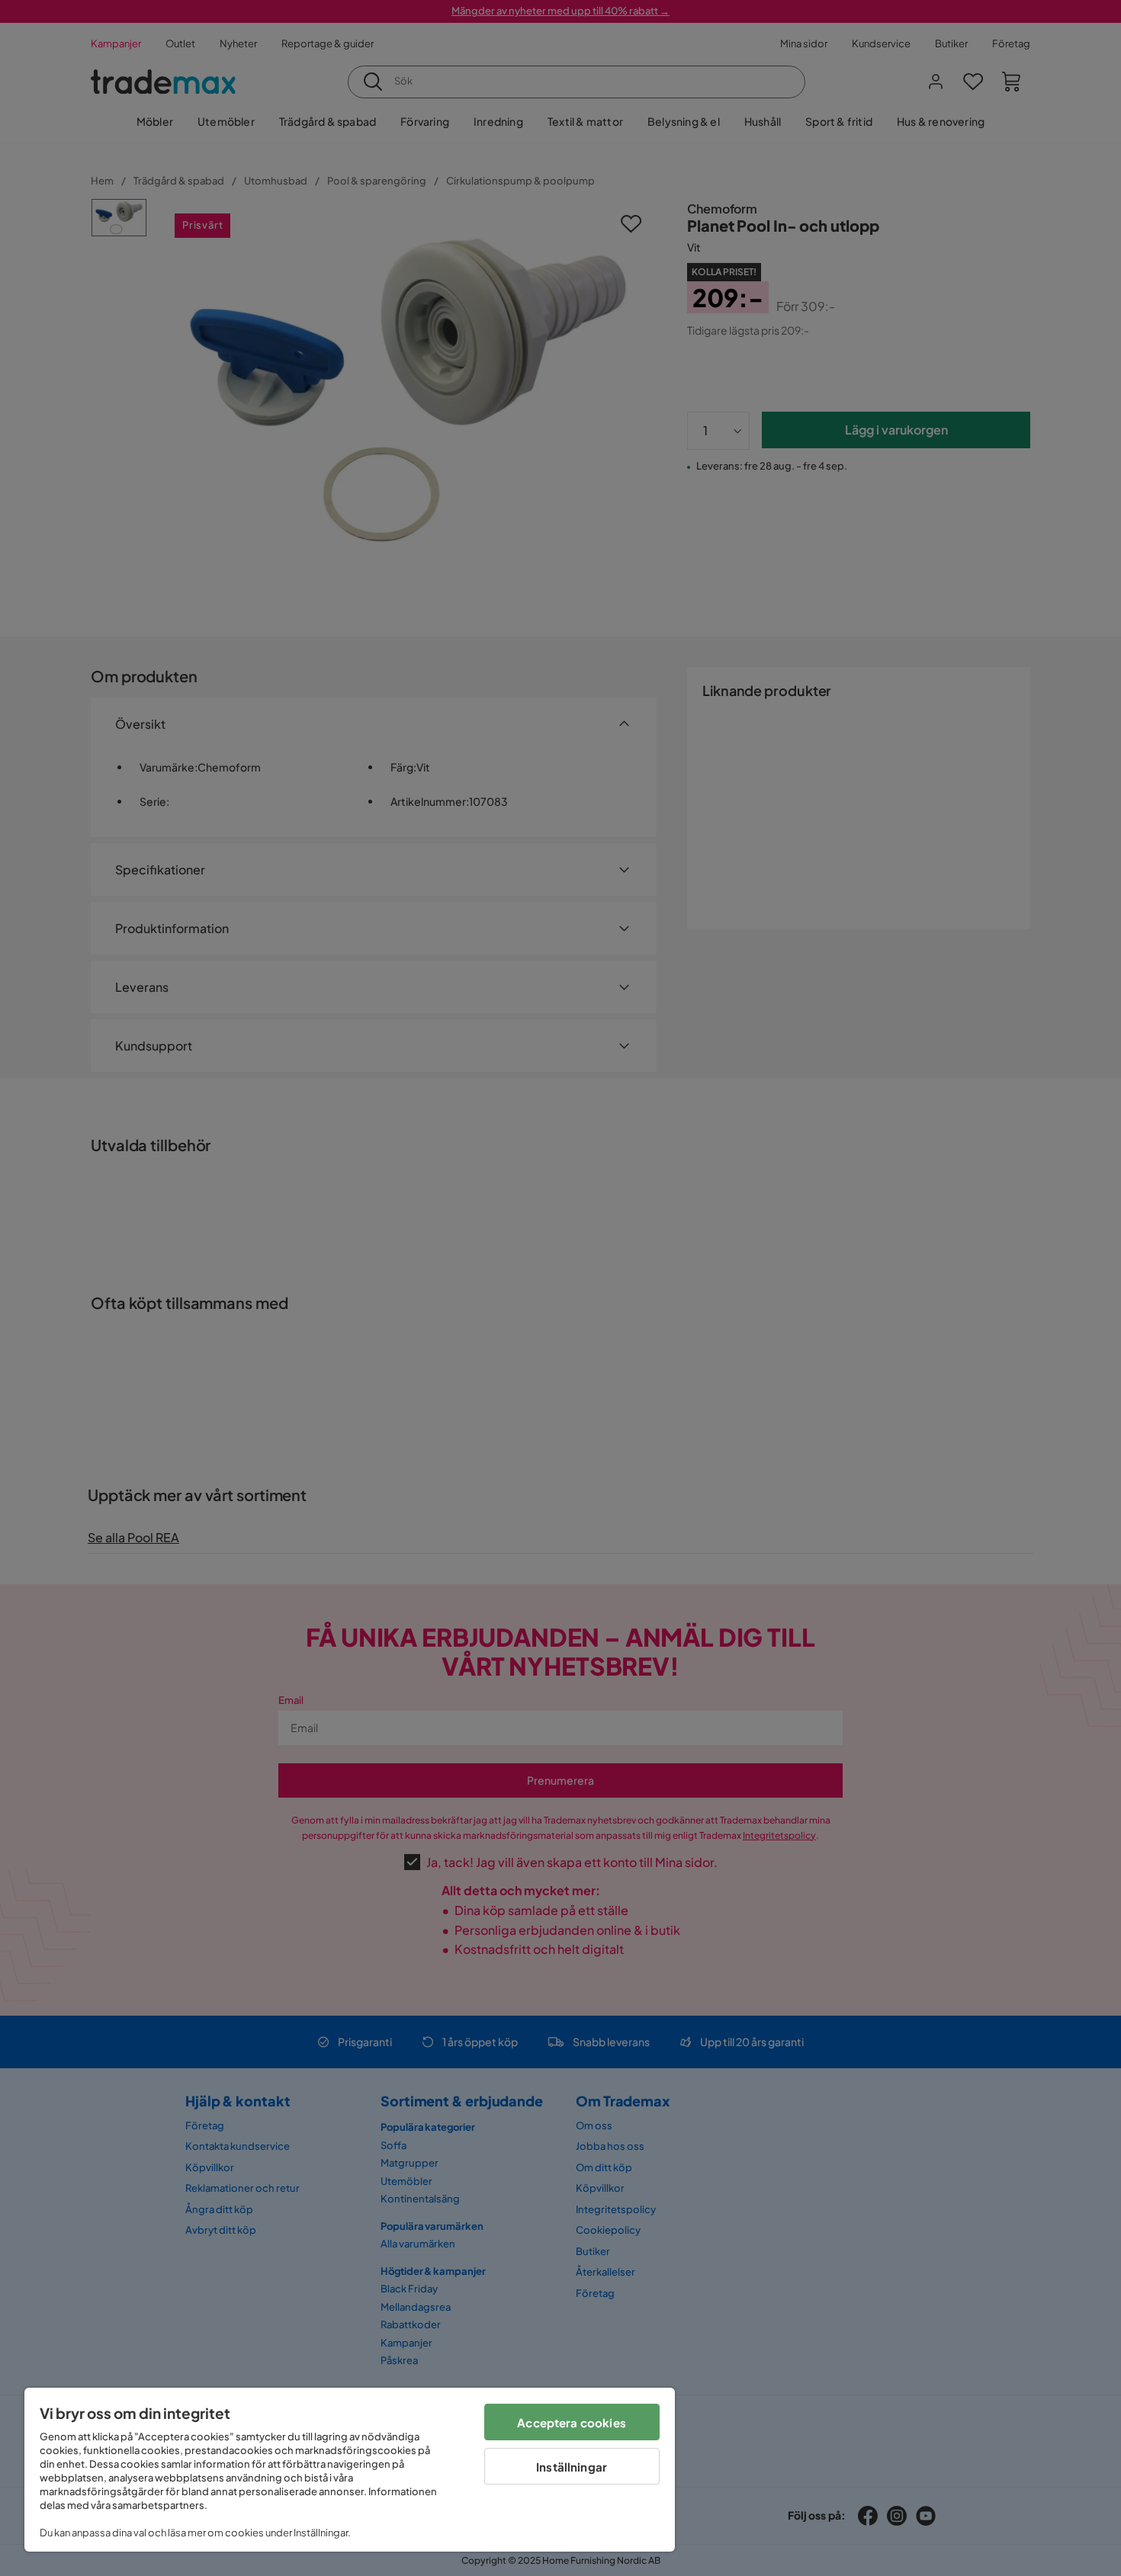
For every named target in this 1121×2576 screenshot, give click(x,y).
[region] (350, 2470)
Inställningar (572, 2467)
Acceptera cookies (572, 2422)
